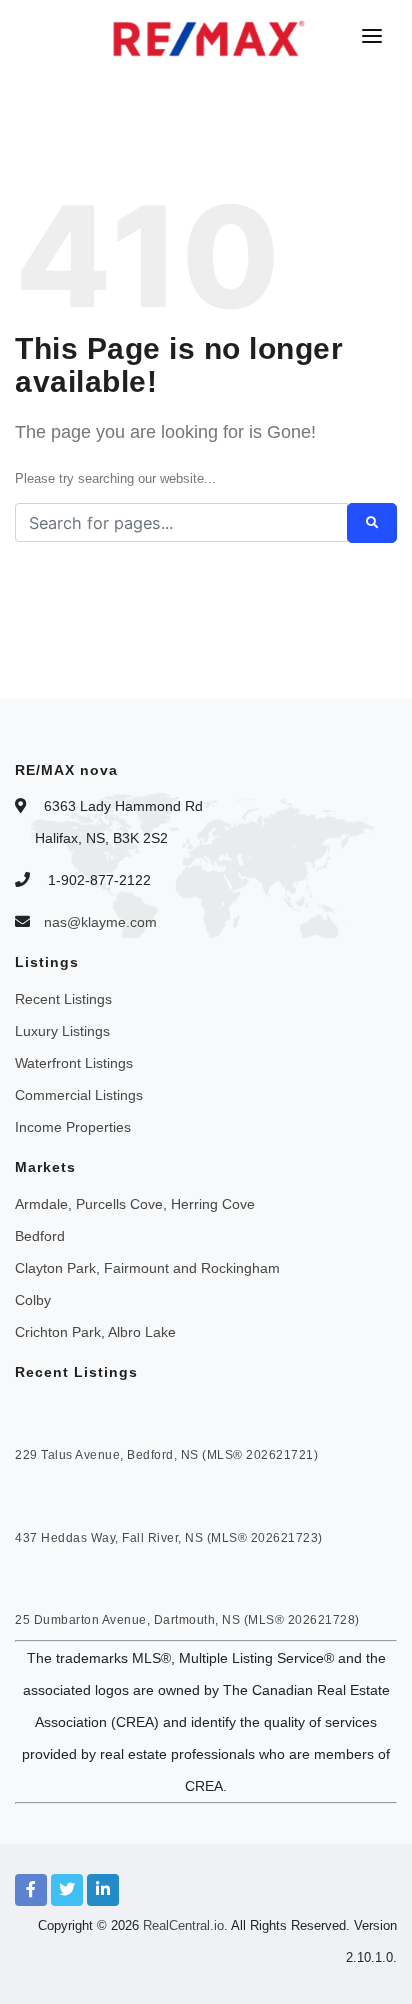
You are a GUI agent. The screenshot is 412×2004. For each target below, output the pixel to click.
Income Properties (73, 1127)
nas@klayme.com (100, 922)
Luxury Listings (62, 1031)
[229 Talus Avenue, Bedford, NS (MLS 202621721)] (52, 1416)
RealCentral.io (183, 1925)
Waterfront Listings (74, 1063)
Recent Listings (63, 999)
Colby (33, 1300)
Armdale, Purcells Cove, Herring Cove (135, 1204)
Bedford (40, 1236)
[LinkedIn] (103, 1890)
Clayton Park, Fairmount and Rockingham (147, 1268)
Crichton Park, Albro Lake (95, 1332)
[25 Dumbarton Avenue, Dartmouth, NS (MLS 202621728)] (52, 1581)
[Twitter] (67, 1890)
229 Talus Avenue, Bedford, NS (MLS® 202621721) (166, 1455)
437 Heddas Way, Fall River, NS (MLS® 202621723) (169, 1538)
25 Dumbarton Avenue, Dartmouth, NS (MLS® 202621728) (187, 1620)
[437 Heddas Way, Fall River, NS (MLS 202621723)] (52, 1498)
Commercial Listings (79, 1095)
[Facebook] (31, 1890)
